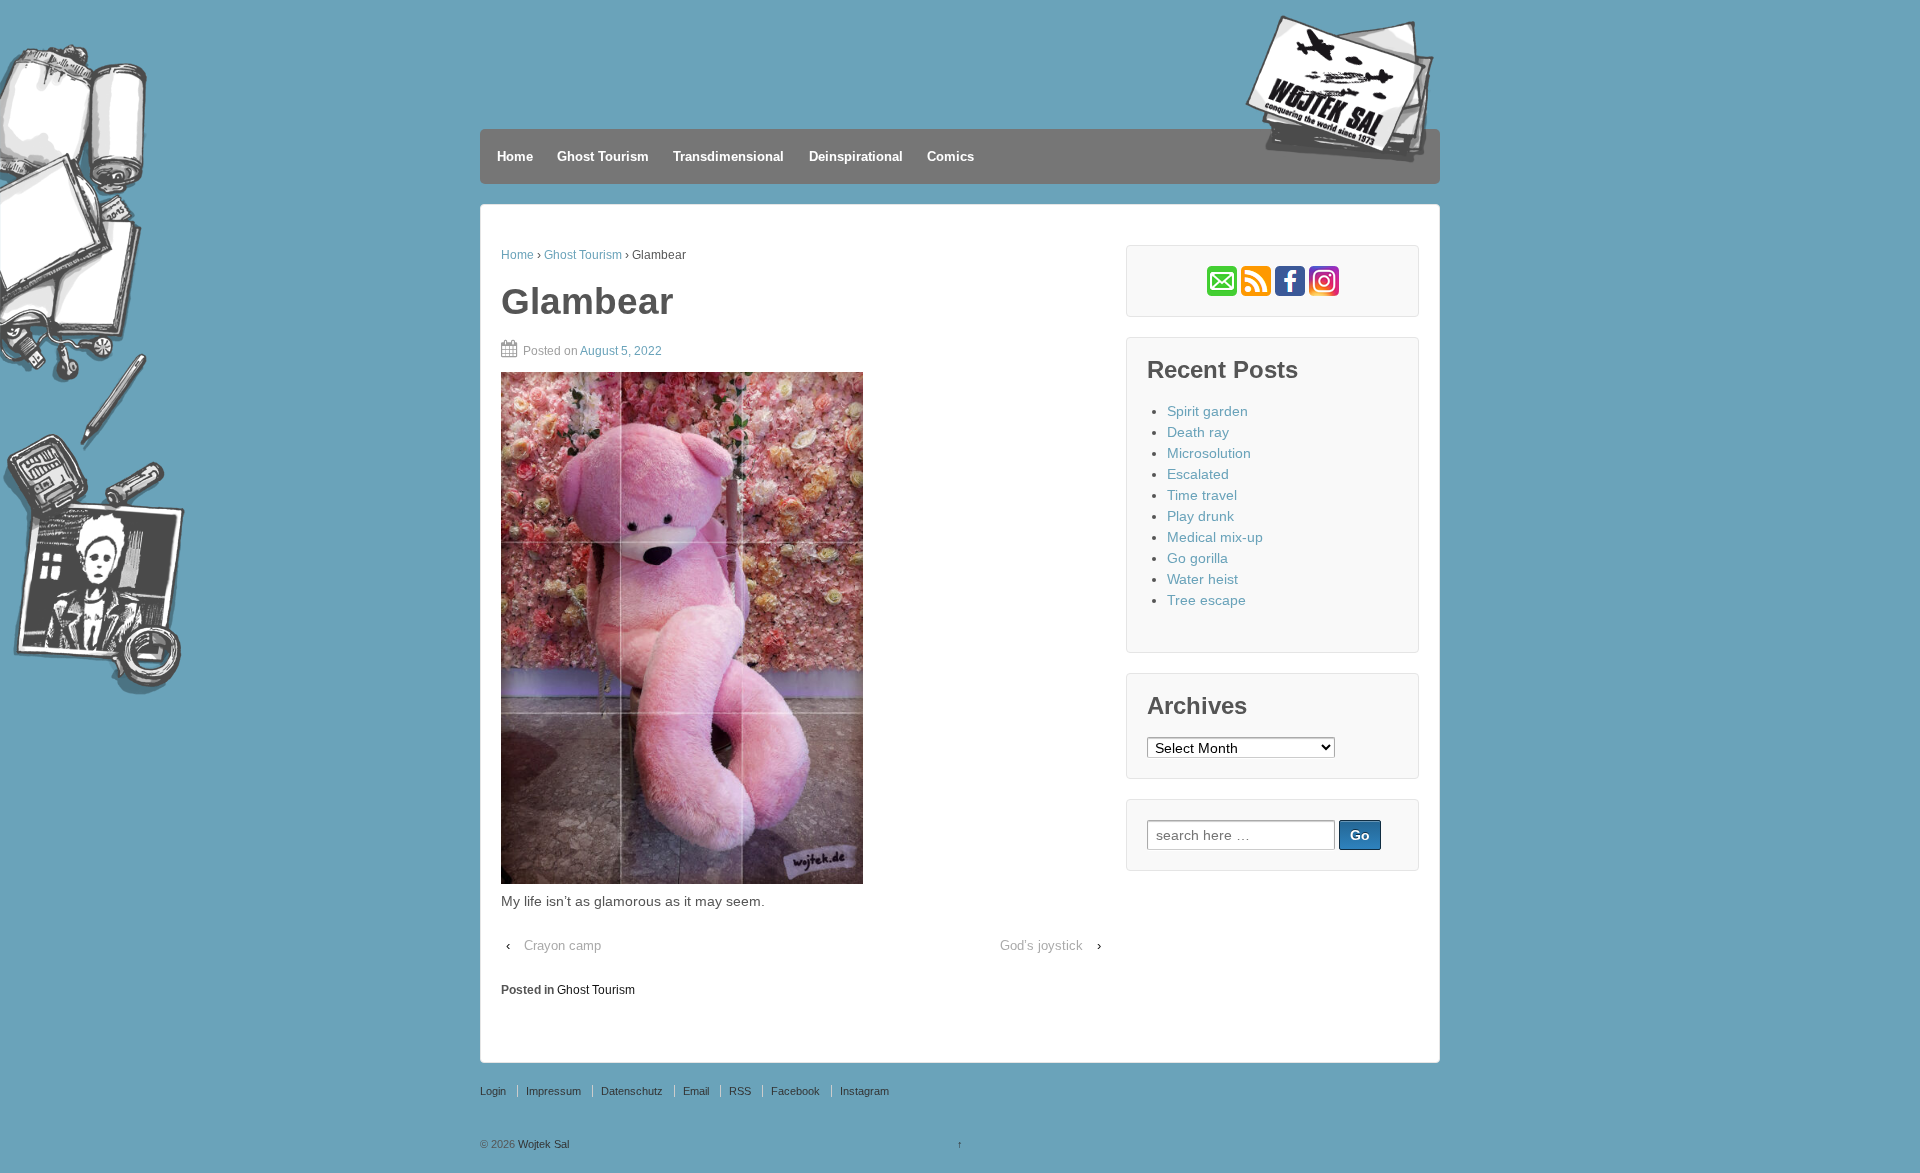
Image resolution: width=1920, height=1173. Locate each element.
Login (493, 1091)
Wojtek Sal (542, 1144)
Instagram (864, 1091)
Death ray (1198, 432)
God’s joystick (1041, 945)
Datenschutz (632, 1091)
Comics (950, 156)
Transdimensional (728, 156)
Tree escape (1206, 600)
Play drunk (1200, 516)
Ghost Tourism (603, 156)
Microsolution (1209, 453)
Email (696, 1091)
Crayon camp (562, 945)
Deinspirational (856, 156)
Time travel (1202, 495)
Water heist (1202, 579)
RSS (740, 1091)
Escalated (1198, 474)
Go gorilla (1197, 558)
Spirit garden (1207, 411)
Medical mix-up (1215, 537)
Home (515, 156)
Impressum (553, 1091)
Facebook (795, 1091)
